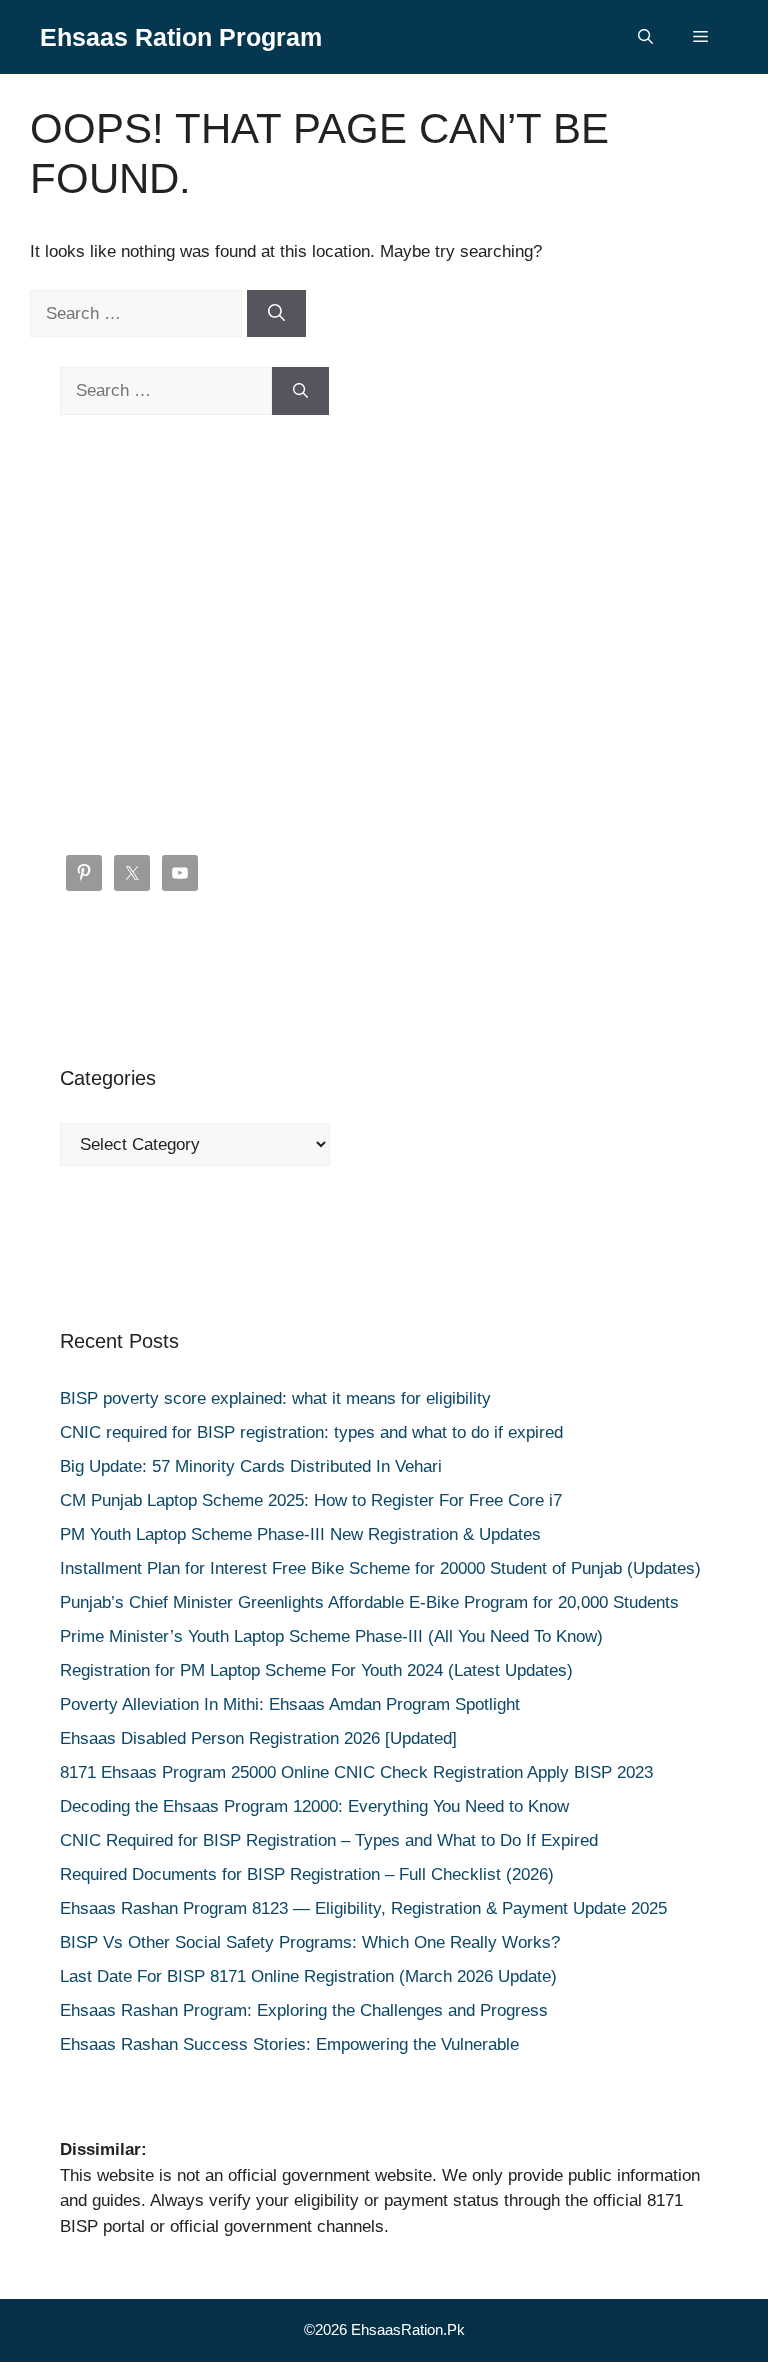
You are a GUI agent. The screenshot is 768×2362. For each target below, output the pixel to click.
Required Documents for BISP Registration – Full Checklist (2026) (307, 1874)
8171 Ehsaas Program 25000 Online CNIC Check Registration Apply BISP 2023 (356, 1772)
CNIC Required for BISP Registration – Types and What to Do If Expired (329, 1840)
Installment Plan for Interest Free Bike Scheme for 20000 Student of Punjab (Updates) (380, 1568)
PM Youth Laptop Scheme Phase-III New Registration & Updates (300, 1534)
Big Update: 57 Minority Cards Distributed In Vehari (251, 1466)
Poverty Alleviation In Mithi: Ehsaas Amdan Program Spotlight (290, 1704)
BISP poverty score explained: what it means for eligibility (275, 1398)
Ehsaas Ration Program (181, 37)
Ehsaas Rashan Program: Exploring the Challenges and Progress (304, 2010)
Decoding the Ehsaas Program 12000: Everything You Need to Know (314, 1806)
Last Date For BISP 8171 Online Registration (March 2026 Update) (308, 1976)
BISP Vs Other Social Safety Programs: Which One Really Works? (310, 1942)
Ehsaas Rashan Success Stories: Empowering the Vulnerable (289, 2044)
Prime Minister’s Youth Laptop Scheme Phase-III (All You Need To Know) (331, 1636)
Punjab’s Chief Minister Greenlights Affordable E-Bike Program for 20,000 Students (369, 1602)
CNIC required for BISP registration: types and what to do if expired (311, 1432)
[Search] (276, 314)
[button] (645, 37)
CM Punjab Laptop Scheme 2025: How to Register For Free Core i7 (311, 1500)
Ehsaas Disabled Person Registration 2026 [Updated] (258, 1738)
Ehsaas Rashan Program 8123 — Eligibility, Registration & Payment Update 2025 (363, 1908)
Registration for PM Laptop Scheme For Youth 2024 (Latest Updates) (316, 1670)
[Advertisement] (384, 635)
